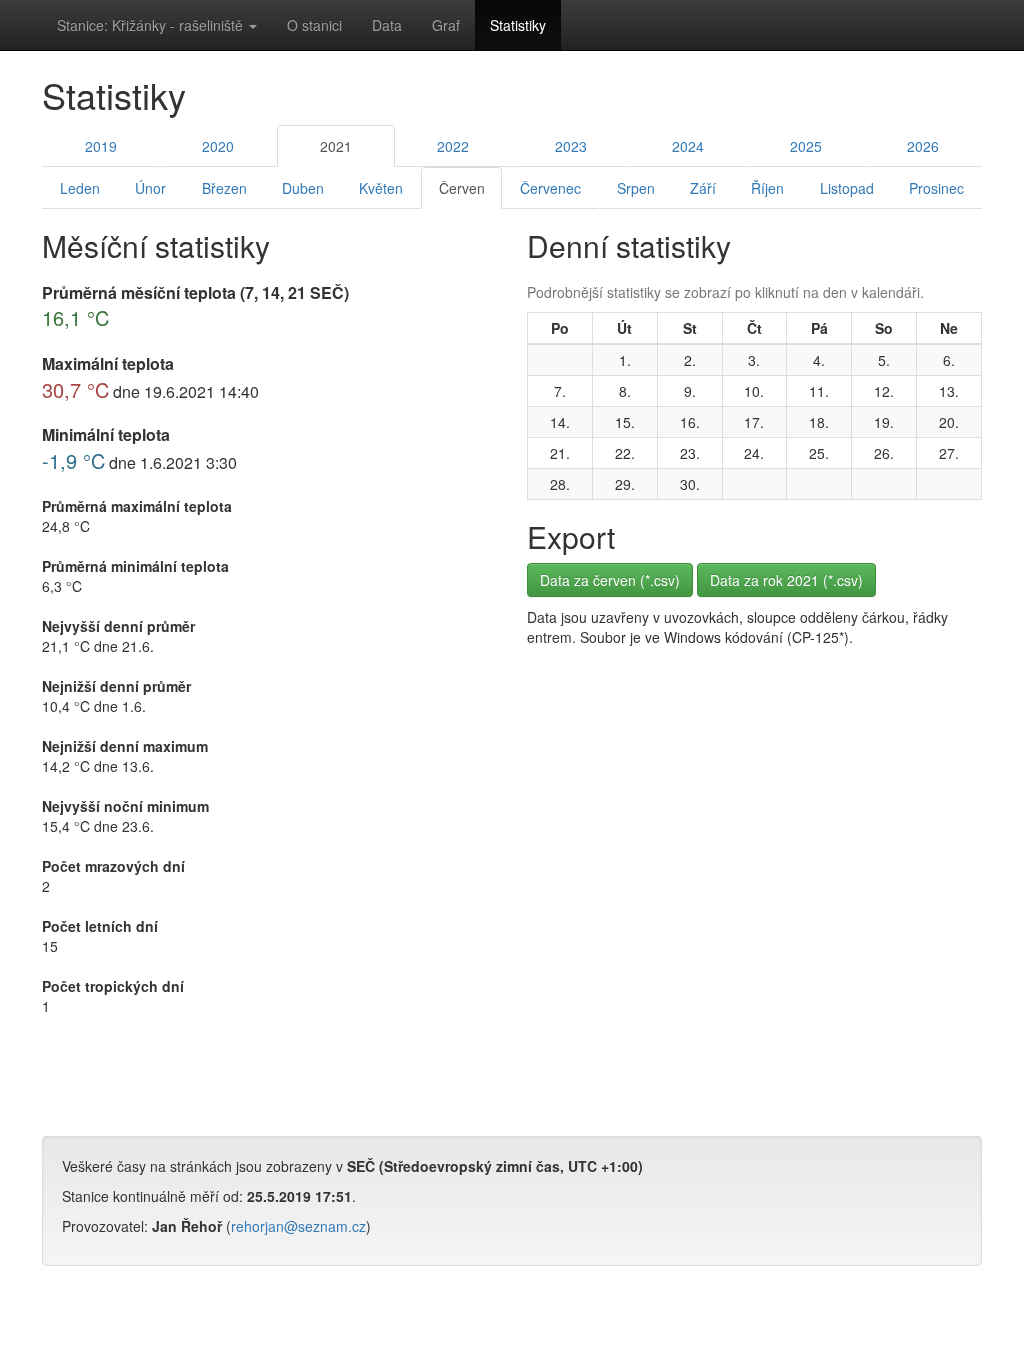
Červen (462, 188)
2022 (453, 146)
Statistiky (518, 25)
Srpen (636, 188)
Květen (381, 188)
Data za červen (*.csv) (610, 580)
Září (703, 188)
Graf (446, 25)
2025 (806, 146)
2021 (336, 146)
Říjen (767, 188)
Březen (224, 188)
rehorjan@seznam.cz (298, 1226)
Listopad (847, 188)
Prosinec (936, 188)
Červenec (550, 188)
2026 (923, 146)
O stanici (314, 25)
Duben (303, 188)
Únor (150, 188)
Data (387, 25)
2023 (571, 146)
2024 (688, 146)
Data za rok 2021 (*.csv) (786, 580)
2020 (218, 146)
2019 (101, 146)
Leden (80, 188)
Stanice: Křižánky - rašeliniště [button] (152, 25)
